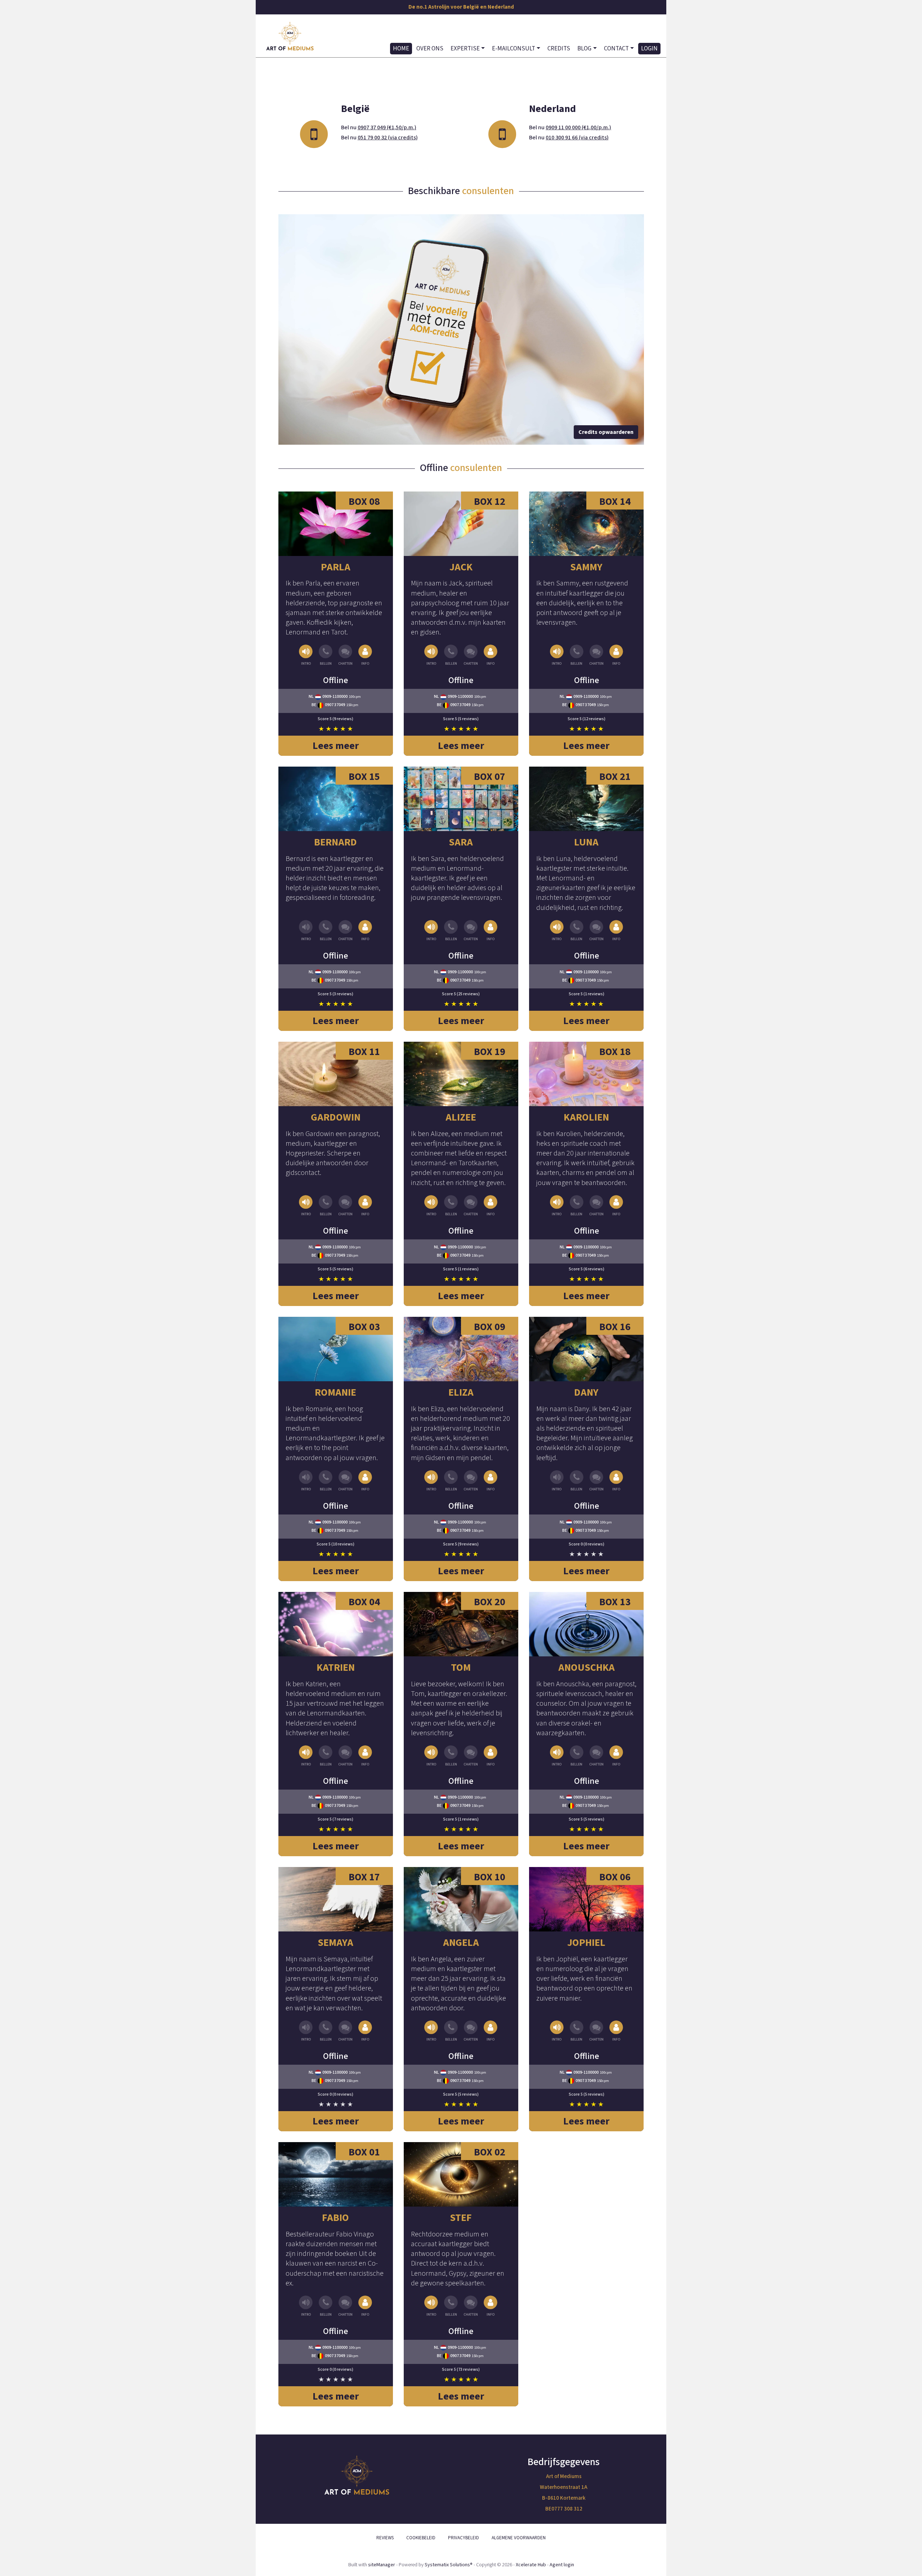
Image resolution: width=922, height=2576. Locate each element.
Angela (461, 1943)
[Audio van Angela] (432, 2031)
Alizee (461, 1117)
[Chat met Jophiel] (596, 2031)
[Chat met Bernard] (345, 931)
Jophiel (586, 1943)
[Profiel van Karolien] (586, 1074)
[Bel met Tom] (451, 1756)
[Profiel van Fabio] (336, 2174)
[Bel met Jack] (451, 656)
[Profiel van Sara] (461, 799)
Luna (586, 842)
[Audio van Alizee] (432, 1206)
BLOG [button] (584, 49)
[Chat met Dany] (596, 1481)
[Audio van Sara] (432, 931)
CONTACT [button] (616, 49)
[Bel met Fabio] (326, 2306)
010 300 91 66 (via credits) (577, 138)
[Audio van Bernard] (306, 931)
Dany (586, 1392)
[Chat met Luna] (596, 931)
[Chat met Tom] (471, 1756)
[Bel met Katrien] (326, 1756)
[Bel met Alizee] (451, 1206)
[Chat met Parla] (345, 656)
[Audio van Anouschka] (557, 1756)
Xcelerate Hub (531, 2565)
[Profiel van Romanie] (336, 1349)
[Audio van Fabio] (306, 2306)
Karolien (586, 1117)
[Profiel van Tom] (461, 1624)
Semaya (335, 1943)
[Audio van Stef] (432, 2306)
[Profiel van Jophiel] (586, 1899)
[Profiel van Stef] (461, 2174)
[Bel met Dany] (577, 1481)
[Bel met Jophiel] (577, 2031)
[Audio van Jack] (432, 656)
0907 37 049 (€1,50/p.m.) (387, 127)
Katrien (336, 1668)
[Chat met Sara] (471, 931)
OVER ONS (430, 49)
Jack (461, 567)
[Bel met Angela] (451, 2031)
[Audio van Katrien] (306, 1756)
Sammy (586, 567)
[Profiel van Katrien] (336, 1624)
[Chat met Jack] (471, 656)
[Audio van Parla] (306, 656)
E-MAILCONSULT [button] (514, 49)
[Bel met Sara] (451, 931)
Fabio (335, 2218)
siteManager (382, 2565)
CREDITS (559, 49)
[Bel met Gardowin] (326, 1206)
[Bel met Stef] (451, 2306)
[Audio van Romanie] (306, 1481)
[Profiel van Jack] (461, 524)
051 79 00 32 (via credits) (388, 138)
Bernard (335, 842)
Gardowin (336, 1117)
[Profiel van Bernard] (336, 799)
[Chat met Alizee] (471, 1206)
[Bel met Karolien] (577, 1206)
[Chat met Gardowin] (345, 1206)
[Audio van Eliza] (432, 1481)
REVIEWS (385, 2538)
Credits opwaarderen (606, 432)
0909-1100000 (335, 697)
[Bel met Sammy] (577, 656)
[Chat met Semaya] (345, 2031)
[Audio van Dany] (557, 1481)
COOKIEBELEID (421, 2538)
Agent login (562, 2565)
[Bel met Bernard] (326, 931)
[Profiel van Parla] (336, 524)
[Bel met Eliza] (451, 1481)
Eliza (461, 1392)
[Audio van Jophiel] (557, 2031)
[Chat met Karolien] (596, 1206)
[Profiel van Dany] (586, 1349)
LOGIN (649, 49)
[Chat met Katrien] (345, 1756)
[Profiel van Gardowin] (336, 1074)
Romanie (335, 1392)
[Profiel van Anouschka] (586, 1624)
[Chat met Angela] (471, 2031)
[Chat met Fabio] (345, 2306)
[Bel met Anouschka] (577, 1756)
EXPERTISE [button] (465, 49)
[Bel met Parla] (326, 656)
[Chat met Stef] (471, 2306)
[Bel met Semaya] (326, 2031)
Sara (461, 842)
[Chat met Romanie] (345, 1481)
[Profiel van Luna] (586, 799)
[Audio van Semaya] (306, 2031)
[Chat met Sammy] (596, 656)
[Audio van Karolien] (557, 1206)
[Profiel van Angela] (461, 1899)
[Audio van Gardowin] (306, 1206)
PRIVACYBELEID (464, 2538)
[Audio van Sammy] (557, 656)
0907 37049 (335, 705)
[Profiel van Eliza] (461, 1349)
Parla (336, 567)
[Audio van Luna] (557, 931)
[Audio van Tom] (432, 1756)
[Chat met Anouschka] (596, 1756)
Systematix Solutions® (449, 2565)
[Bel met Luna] (577, 931)
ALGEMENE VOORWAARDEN (519, 2538)
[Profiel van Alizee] (461, 1074)
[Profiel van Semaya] (336, 1899)
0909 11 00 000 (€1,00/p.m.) (578, 127)
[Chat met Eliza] (471, 1481)
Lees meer (336, 746)
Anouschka (587, 1668)
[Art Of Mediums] (290, 36)
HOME (401, 49)
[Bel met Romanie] (326, 1481)
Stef (461, 2218)
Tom (461, 1668)
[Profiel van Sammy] (586, 524)
